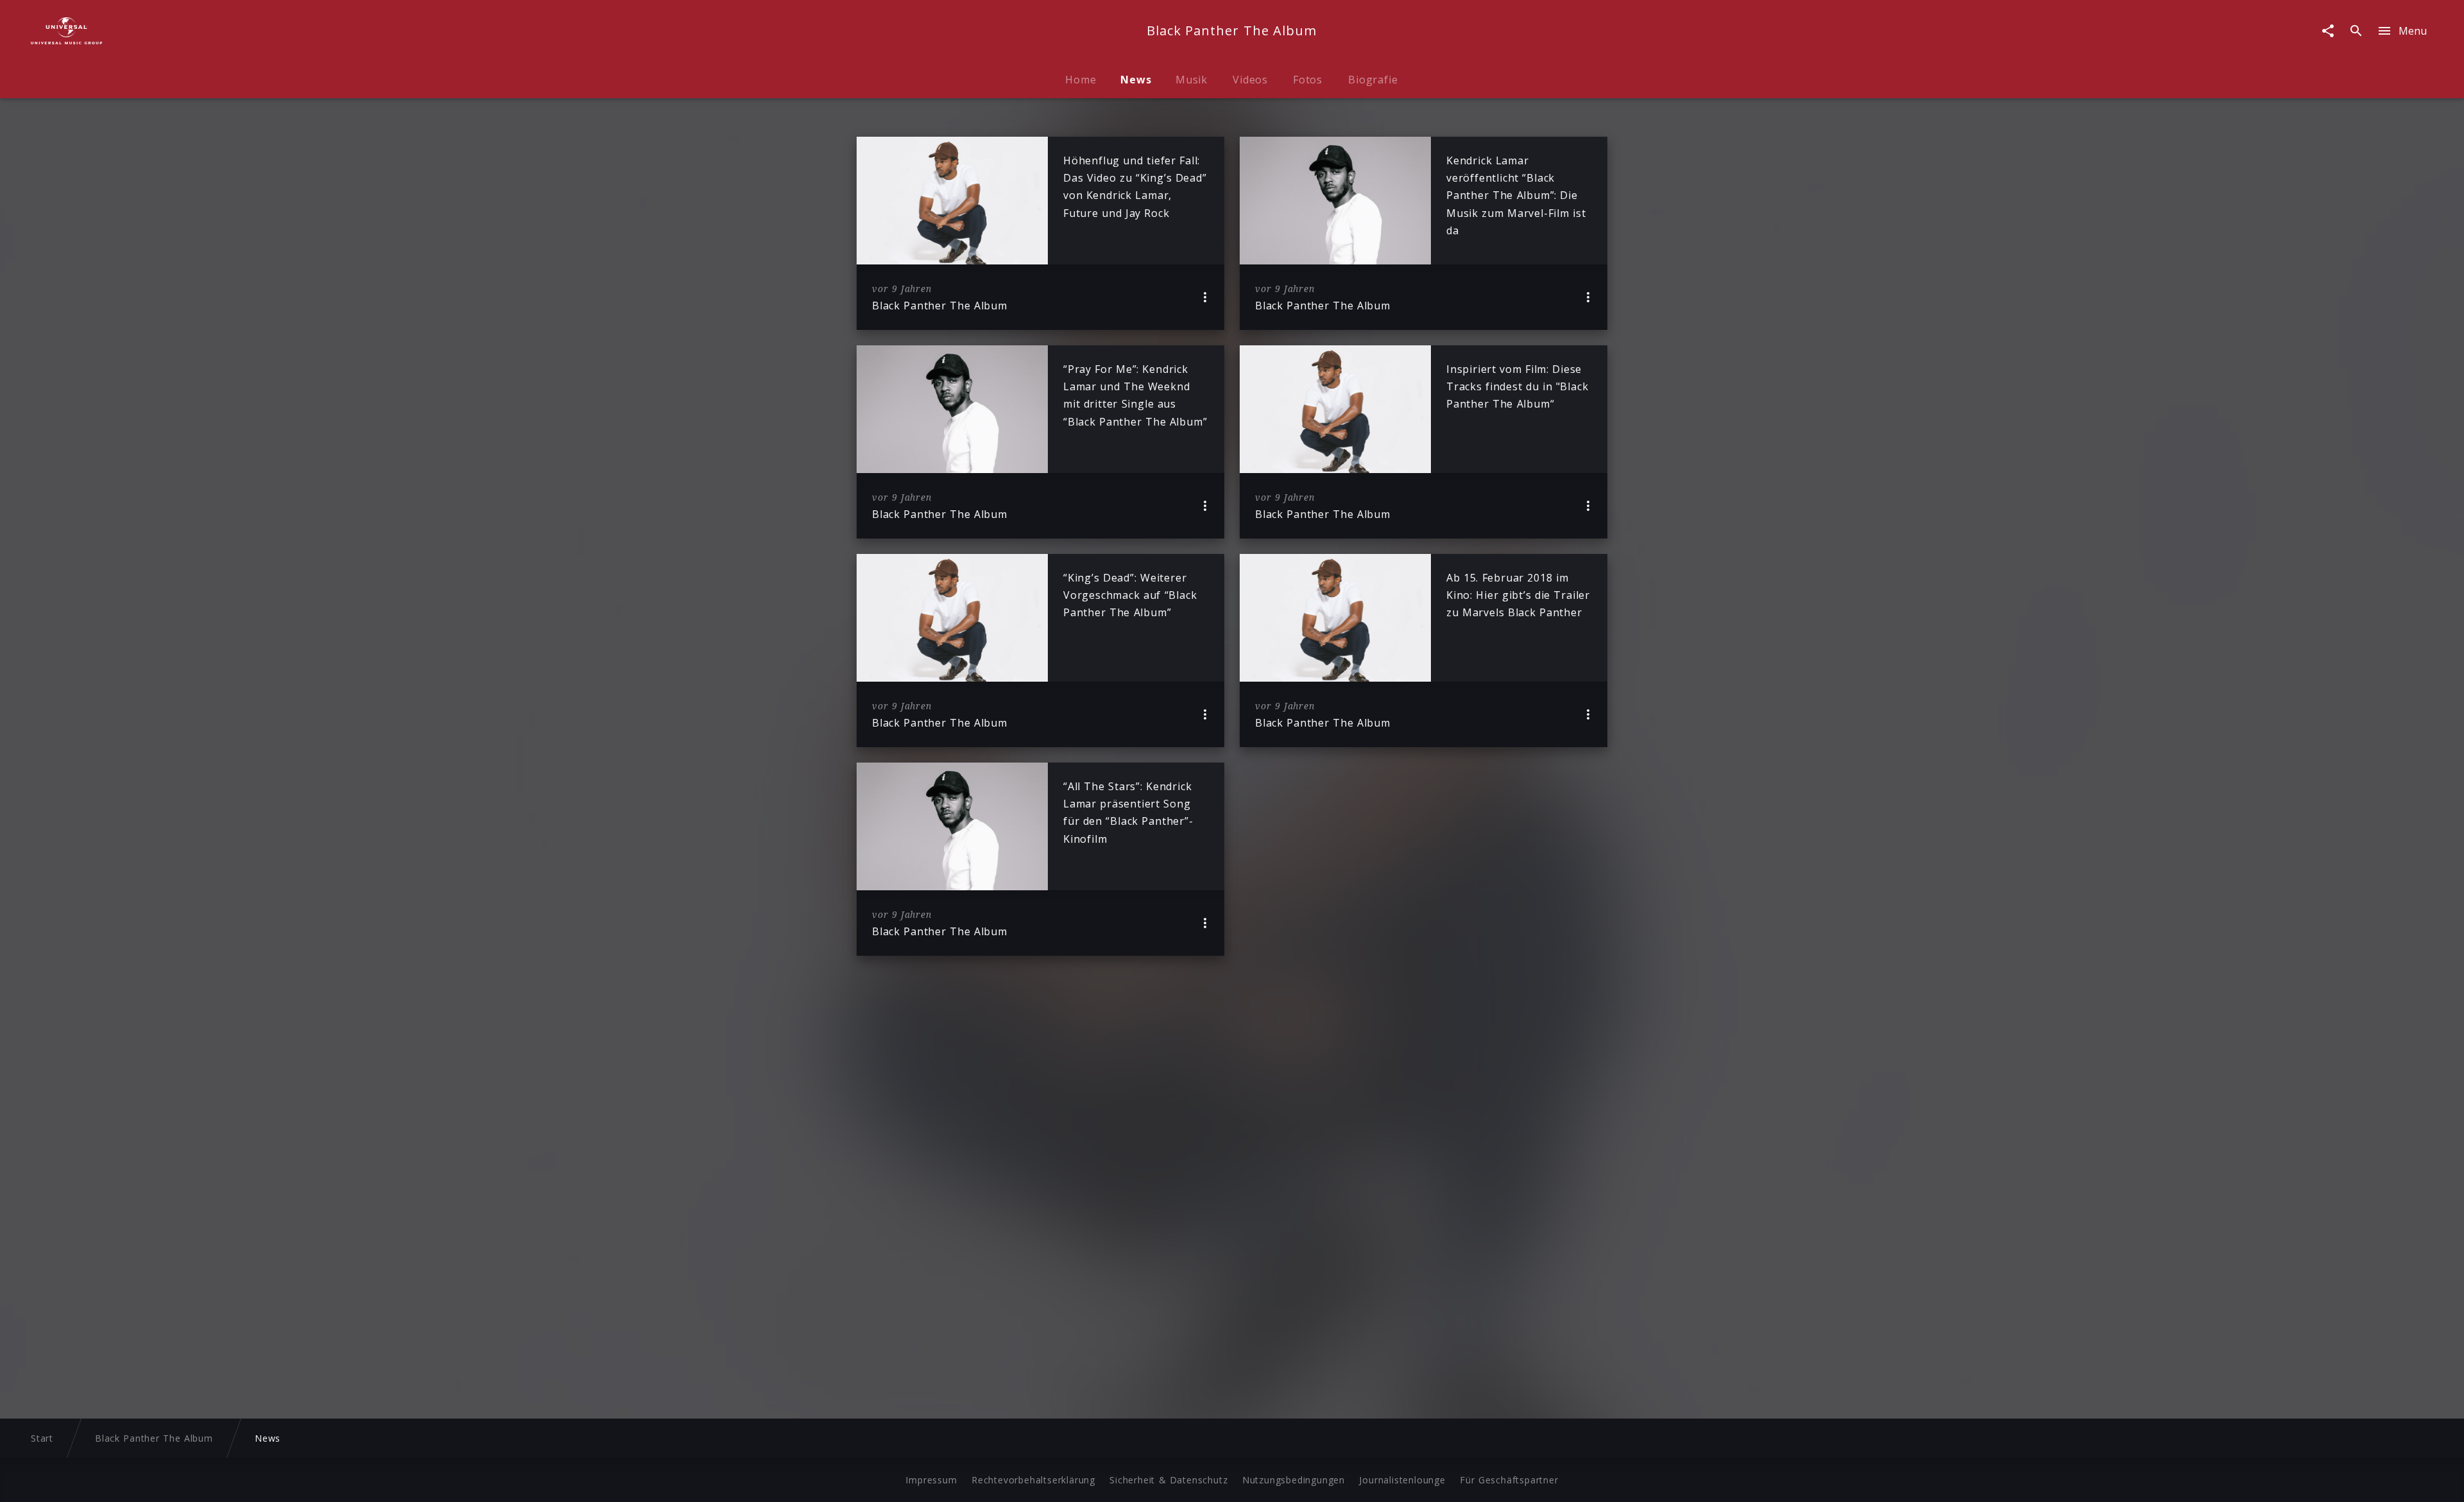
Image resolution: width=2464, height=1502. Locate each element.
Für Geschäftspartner (1509, 1480)
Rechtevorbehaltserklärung (1033, 1480)
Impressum (931, 1480)
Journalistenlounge (1402, 1480)
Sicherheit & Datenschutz (1168, 1480)
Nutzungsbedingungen (1294, 1480)
